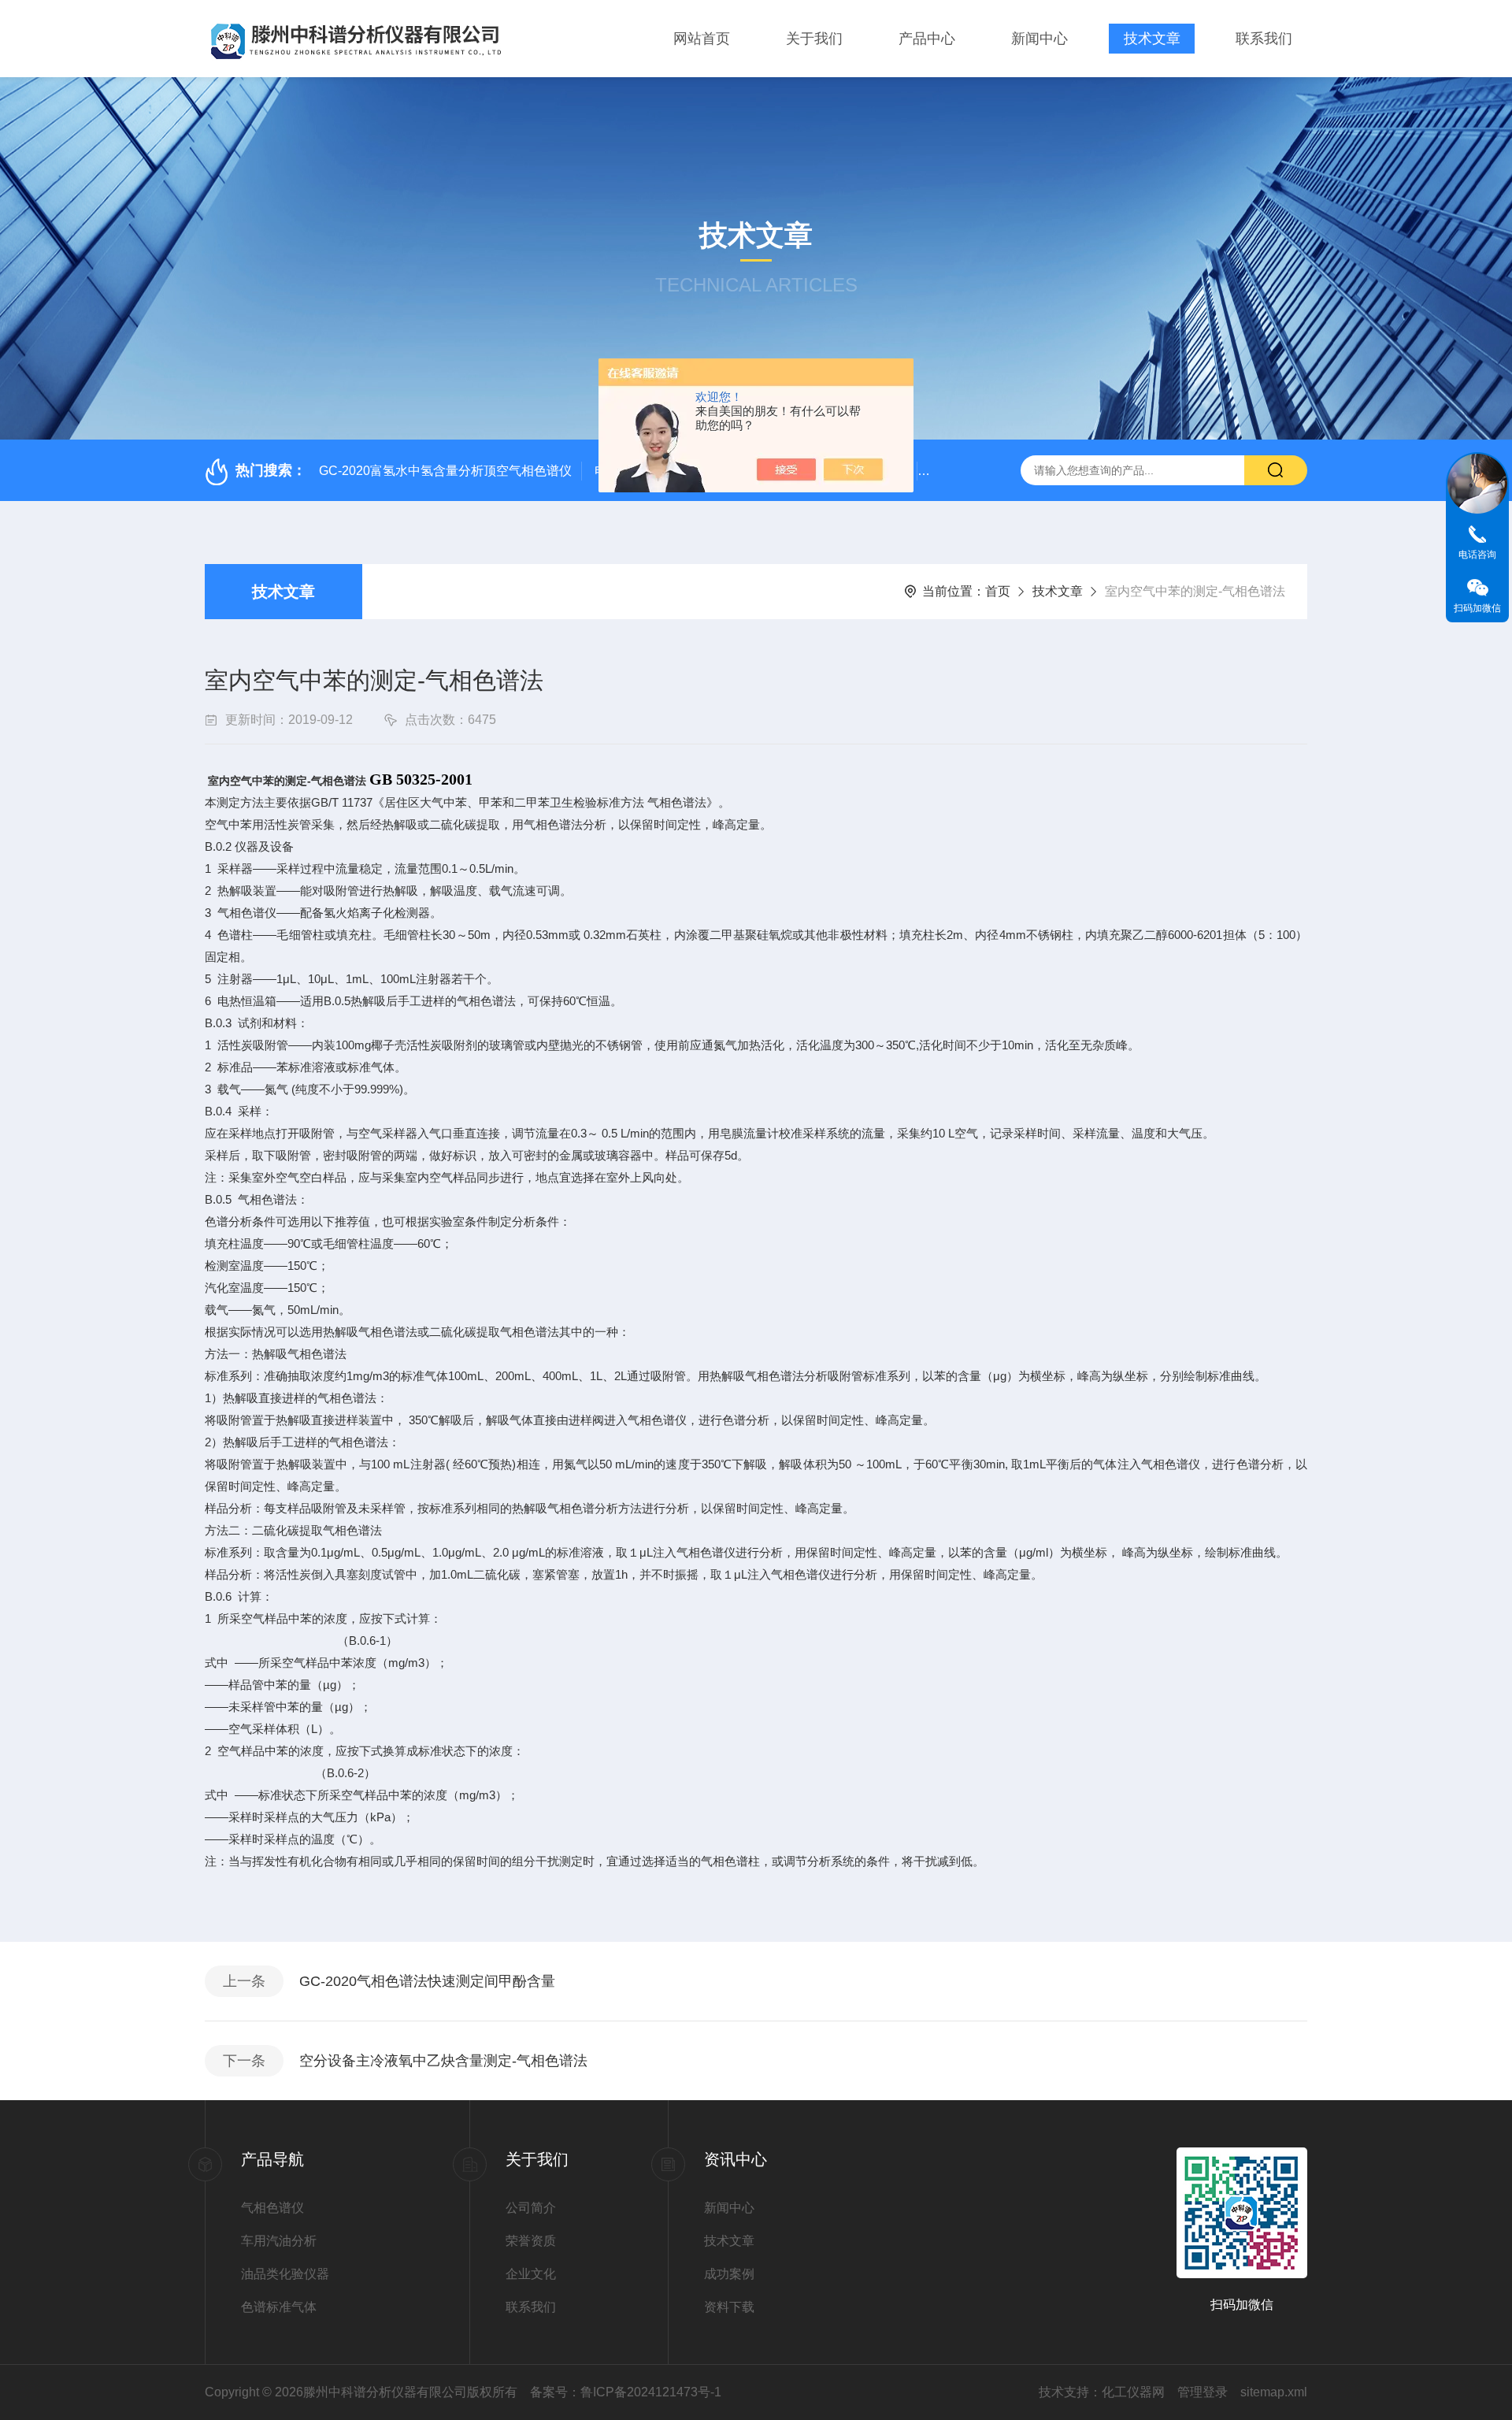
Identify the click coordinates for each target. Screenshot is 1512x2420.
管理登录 (1203, 2392)
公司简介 (531, 2208)
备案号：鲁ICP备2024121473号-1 (626, 2392)
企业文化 (531, 2274)
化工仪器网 (1133, 2392)
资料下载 (729, 2307)
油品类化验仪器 (285, 2274)
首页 (998, 591)
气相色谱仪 (272, 2208)
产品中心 (927, 39)
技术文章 (1152, 39)
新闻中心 (1039, 39)
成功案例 (729, 2274)
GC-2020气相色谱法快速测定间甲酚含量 (427, 1981)
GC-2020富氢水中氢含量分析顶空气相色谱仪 (445, 471)
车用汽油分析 (279, 2241)
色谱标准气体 (279, 2307)
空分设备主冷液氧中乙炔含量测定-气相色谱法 (443, 2061)
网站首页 (702, 39)
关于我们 (814, 39)
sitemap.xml (1274, 2392)
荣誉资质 (531, 2241)
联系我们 (1264, 39)
